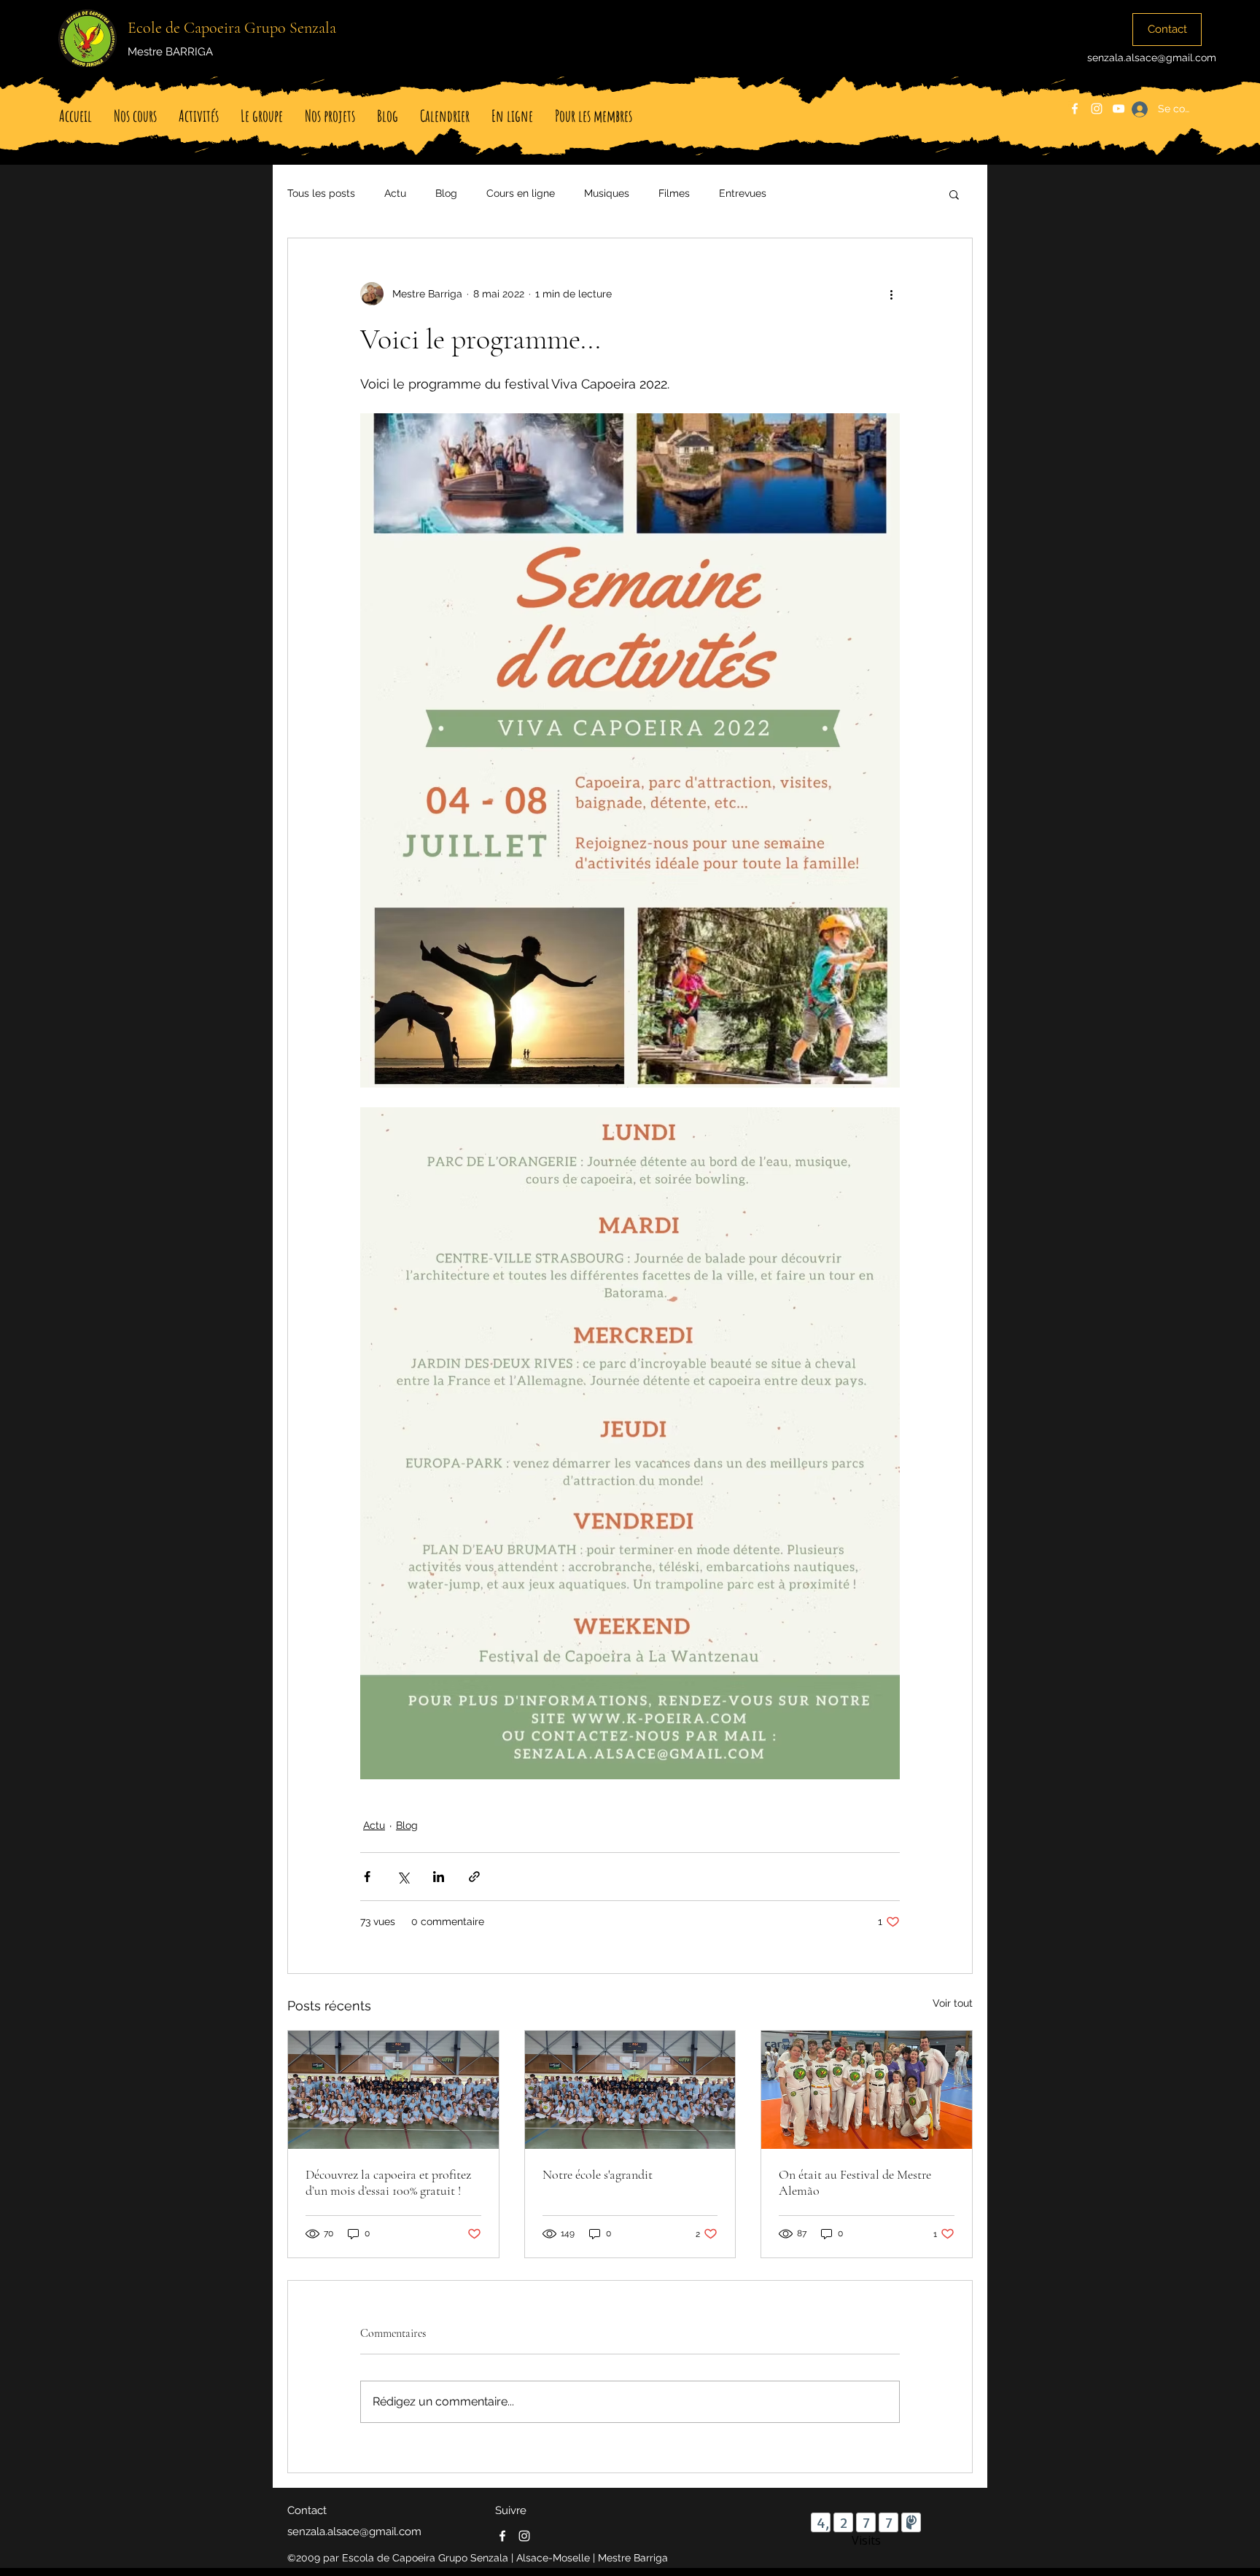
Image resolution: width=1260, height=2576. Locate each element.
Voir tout (953, 2003)
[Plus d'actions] (891, 294)
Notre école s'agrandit (598, 2174)
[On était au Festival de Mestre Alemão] (867, 2090)
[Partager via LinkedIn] (439, 1877)
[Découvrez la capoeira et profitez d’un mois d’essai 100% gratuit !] (393, 2090)
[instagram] (1097, 109)
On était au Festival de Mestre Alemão (855, 2182)
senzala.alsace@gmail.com (1152, 58)
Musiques (607, 193)
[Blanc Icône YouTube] (1119, 109)
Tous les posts (321, 193)
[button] (954, 194)
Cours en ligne (521, 193)
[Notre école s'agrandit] (630, 2090)
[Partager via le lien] (474, 1877)
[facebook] (1075, 109)
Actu (395, 193)
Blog (446, 193)
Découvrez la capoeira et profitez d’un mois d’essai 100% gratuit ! (388, 2182)
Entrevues (743, 193)
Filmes (674, 193)
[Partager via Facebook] (367, 1877)
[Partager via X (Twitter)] (403, 1877)
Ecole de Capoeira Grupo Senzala (232, 28)
